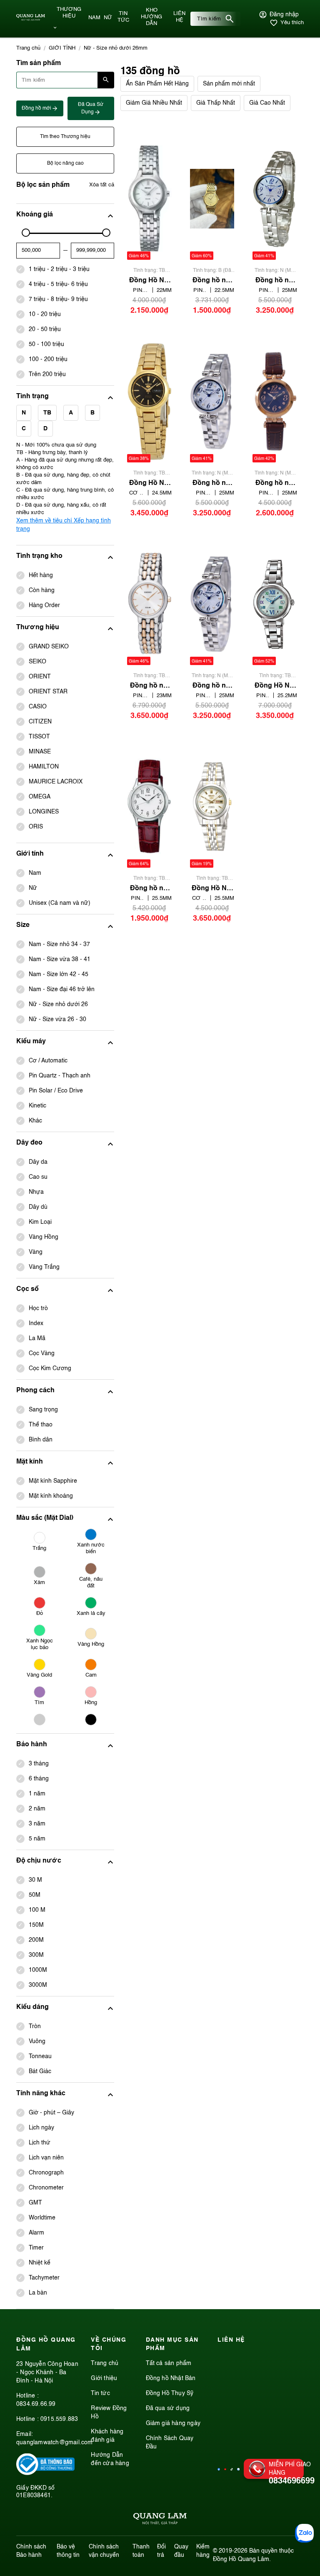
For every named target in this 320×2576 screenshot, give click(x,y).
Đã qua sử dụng (168, 2408)
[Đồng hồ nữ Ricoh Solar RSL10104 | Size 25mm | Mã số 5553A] (212, 401)
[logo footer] (160, 2520)
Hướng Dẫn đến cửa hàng (110, 2459)
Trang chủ (105, 2363)
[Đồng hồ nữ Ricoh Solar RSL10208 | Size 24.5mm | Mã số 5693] (275, 401)
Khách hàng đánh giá (107, 2436)
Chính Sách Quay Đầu (170, 2443)
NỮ (108, 18)
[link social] (45, 2473)
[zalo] (238, 2469)
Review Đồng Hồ (109, 2413)
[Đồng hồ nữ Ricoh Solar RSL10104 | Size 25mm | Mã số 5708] (212, 604)
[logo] (31, 19)
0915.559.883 (59, 2419)
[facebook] (219, 2469)
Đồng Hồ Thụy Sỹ (170, 2393)
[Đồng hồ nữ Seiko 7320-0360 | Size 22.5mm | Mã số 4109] (212, 199)
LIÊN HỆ (179, 17)
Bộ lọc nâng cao (65, 163)
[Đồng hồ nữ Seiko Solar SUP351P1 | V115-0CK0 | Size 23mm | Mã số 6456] (149, 604)
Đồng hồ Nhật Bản (171, 2378)
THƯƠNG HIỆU (69, 13)
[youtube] (225, 2469)
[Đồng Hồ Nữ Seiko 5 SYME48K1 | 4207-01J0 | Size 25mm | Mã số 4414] (149, 401)
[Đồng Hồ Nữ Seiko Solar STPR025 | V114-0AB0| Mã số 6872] (149, 199)
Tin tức (100, 2393)
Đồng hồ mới (37, 108)
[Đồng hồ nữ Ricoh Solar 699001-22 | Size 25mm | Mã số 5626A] (275, 199)
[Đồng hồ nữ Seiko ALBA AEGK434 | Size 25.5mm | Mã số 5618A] (149, 807)
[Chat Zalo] (304, 2533)
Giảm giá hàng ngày (173, 2423)
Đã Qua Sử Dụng (91, 108)
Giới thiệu (104, 2378)
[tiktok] (232, 2469)
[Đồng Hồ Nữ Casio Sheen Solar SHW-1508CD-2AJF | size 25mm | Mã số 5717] (275, 604)
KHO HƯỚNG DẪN (151, 17)
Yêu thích (292, 23)
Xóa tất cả (102, 185)
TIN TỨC (123, 17)
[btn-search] (230, 19)
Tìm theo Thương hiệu (65, 137)
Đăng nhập (284, 15)
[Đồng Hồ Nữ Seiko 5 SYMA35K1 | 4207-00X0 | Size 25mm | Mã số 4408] (212, 807)
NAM (94, 18)
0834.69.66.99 (36, 2404)
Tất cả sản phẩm (169, 2363)
